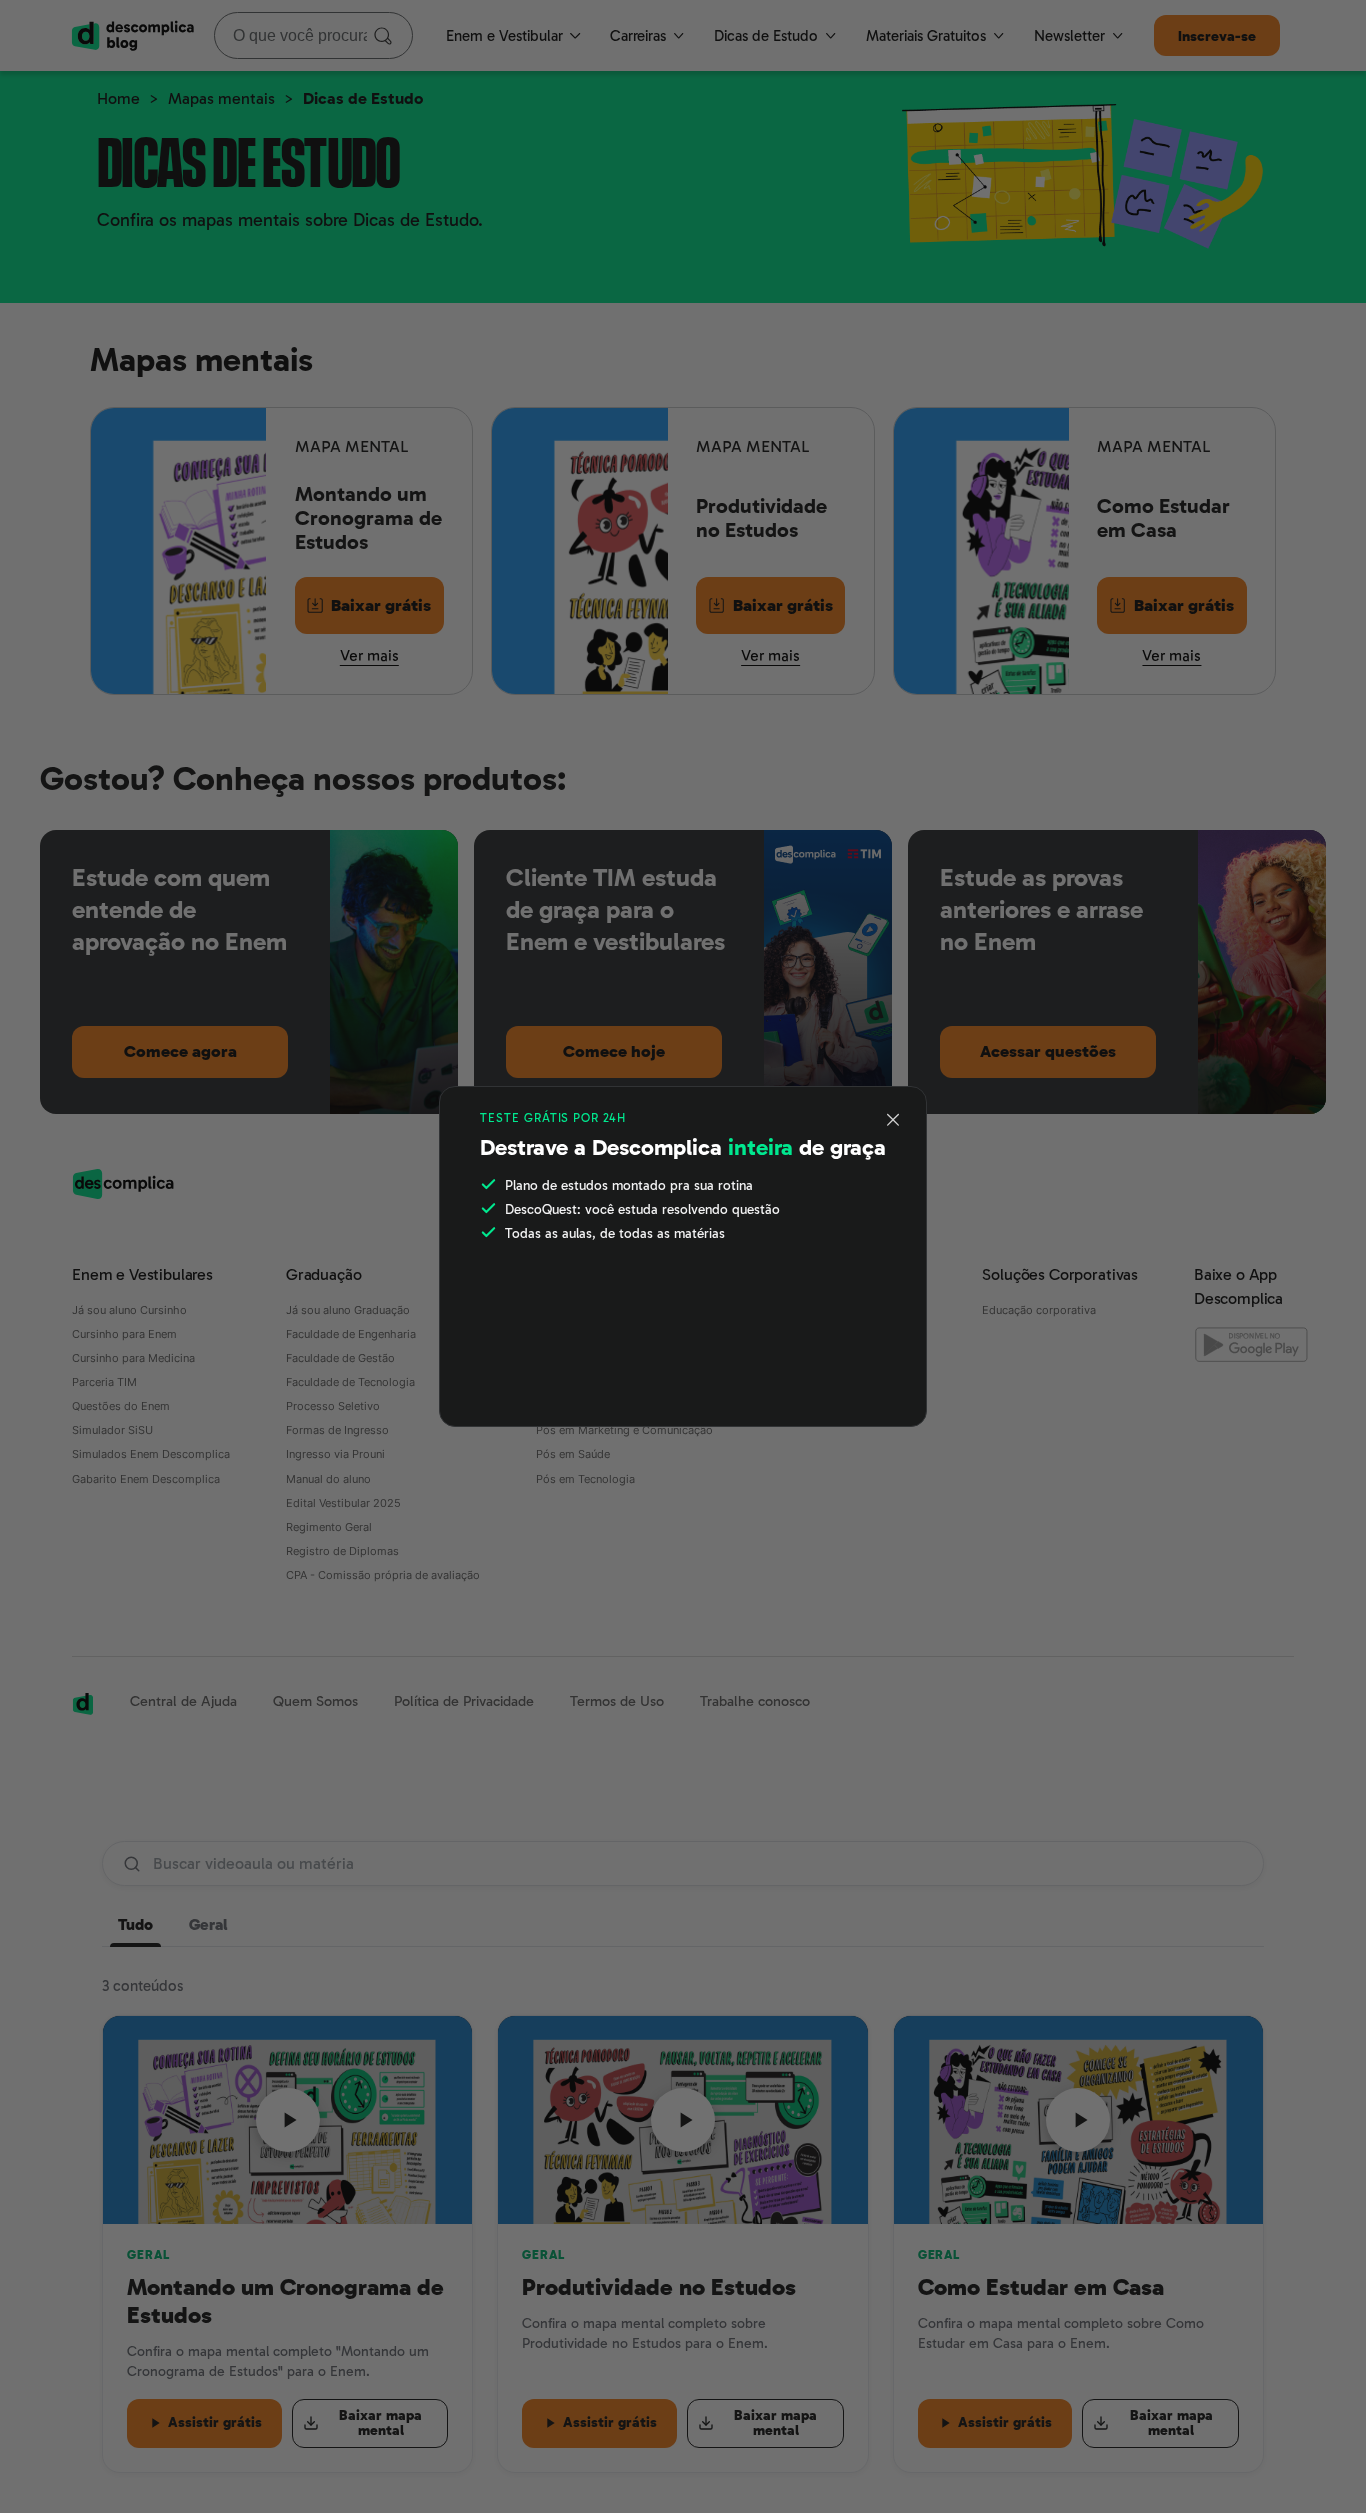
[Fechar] (894, 1120)
